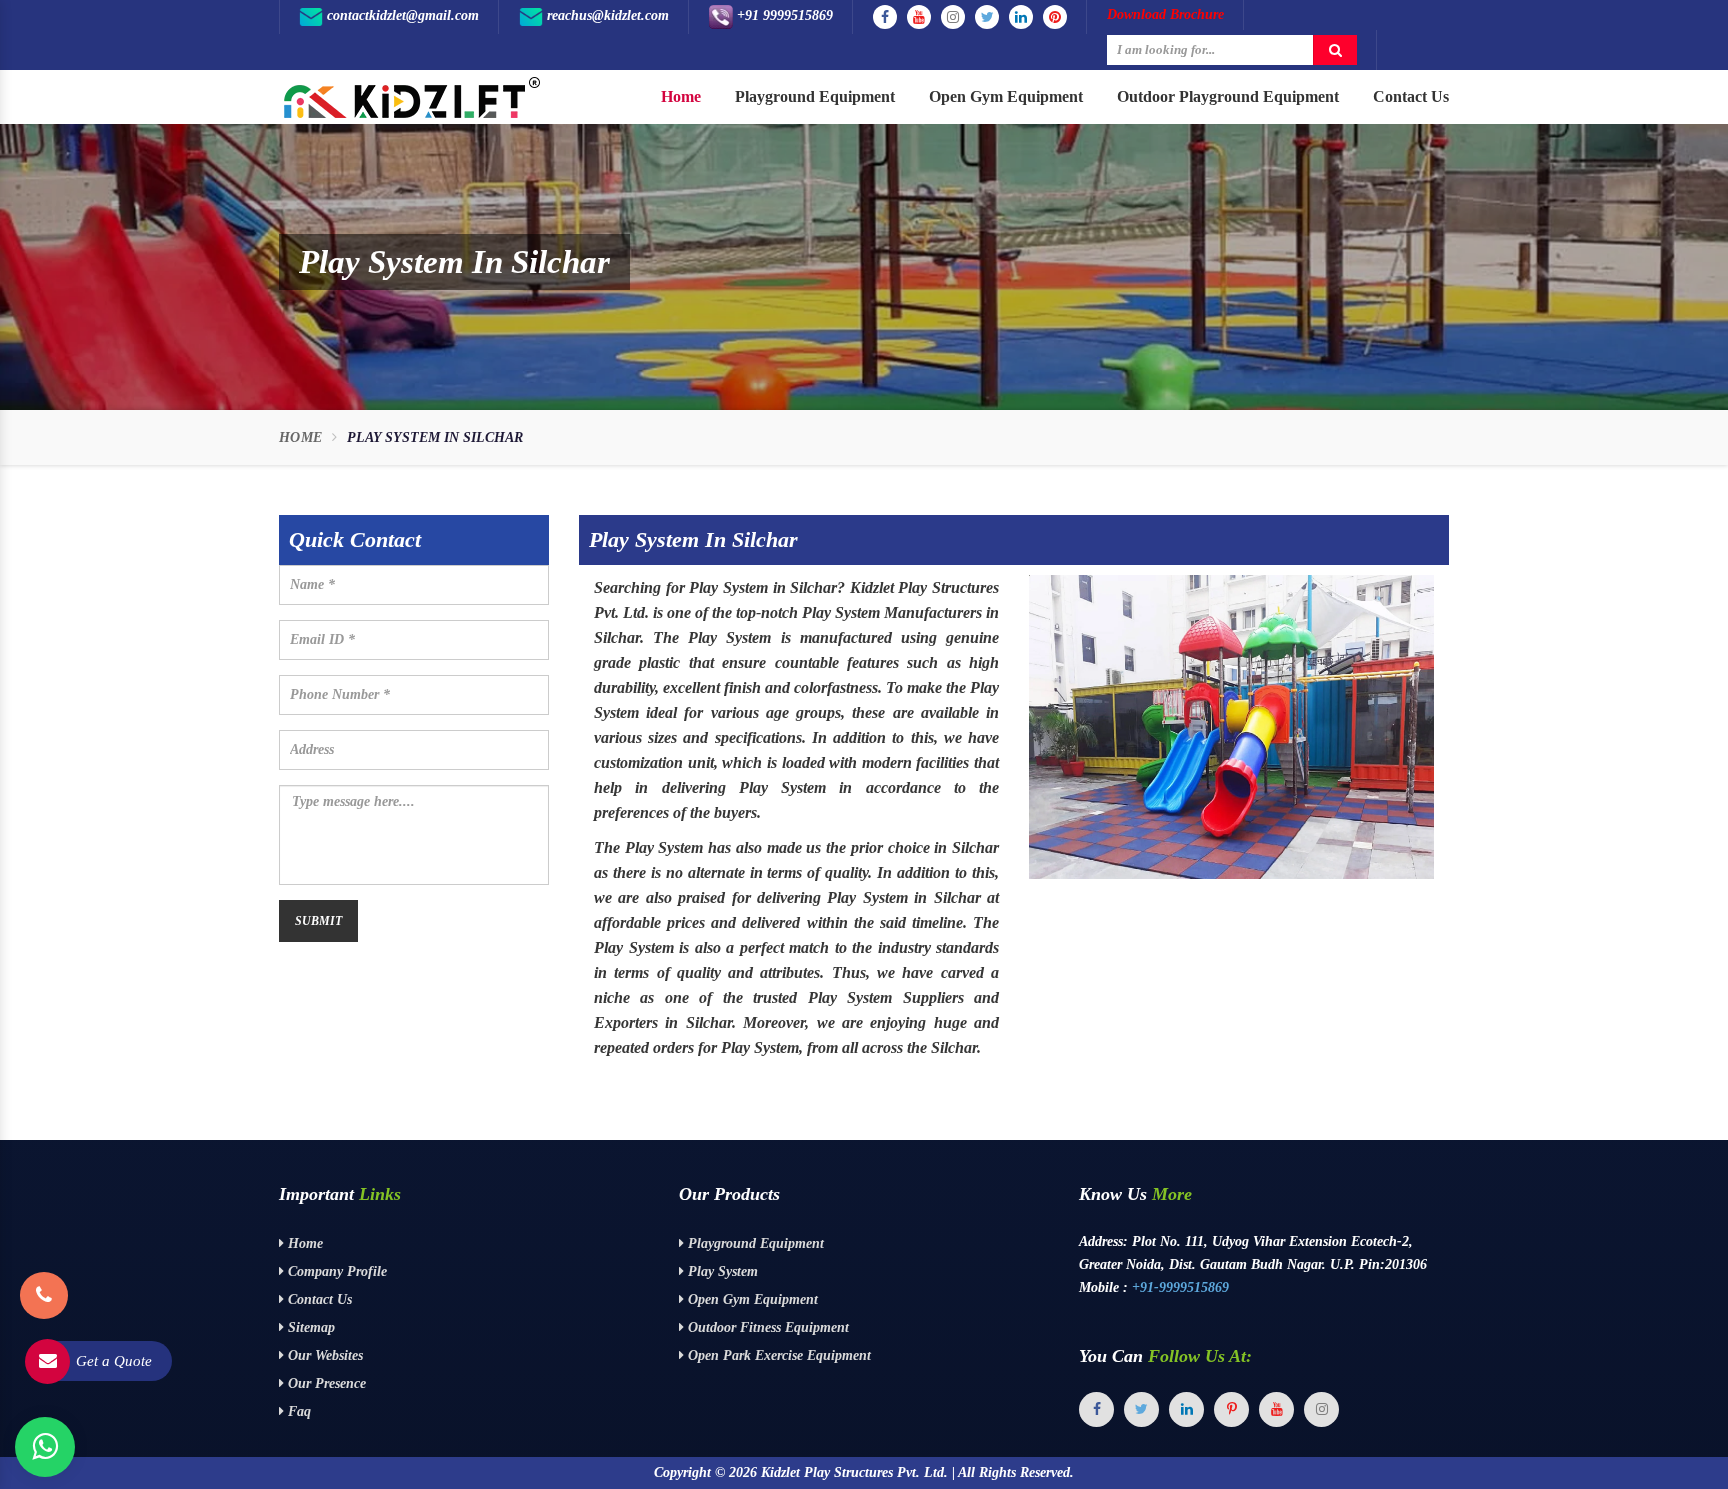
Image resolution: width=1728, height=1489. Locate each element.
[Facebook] (885, 17)
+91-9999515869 (1180, 1287)
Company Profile (335, 1271)
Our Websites (323, 1355)
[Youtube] (919, 17)
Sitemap (309, 1327)
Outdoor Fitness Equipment (766, 1327)
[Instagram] (953, 17)
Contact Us (1411, 96)
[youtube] (1276, 1409)
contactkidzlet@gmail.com (401, 15)
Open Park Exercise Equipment (777, 1355)
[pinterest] (1231, 1409)
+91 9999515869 (783, 15)
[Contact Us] (44, 1269)
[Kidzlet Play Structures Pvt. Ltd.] (411, 97)
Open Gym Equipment (1006, 96)
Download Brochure (1165, 14)
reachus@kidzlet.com (606, 15)
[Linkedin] (1021, 17)
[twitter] (1141, 1409)
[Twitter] (987, 17)
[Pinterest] (1055, 17)
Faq (297, 1411)
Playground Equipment (815, 96)
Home (681, 96)
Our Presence (325, 1383)
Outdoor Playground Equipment (1228, 96)
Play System (721, 1271)
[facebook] (1096, 1409)
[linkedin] (1186, 1409)
